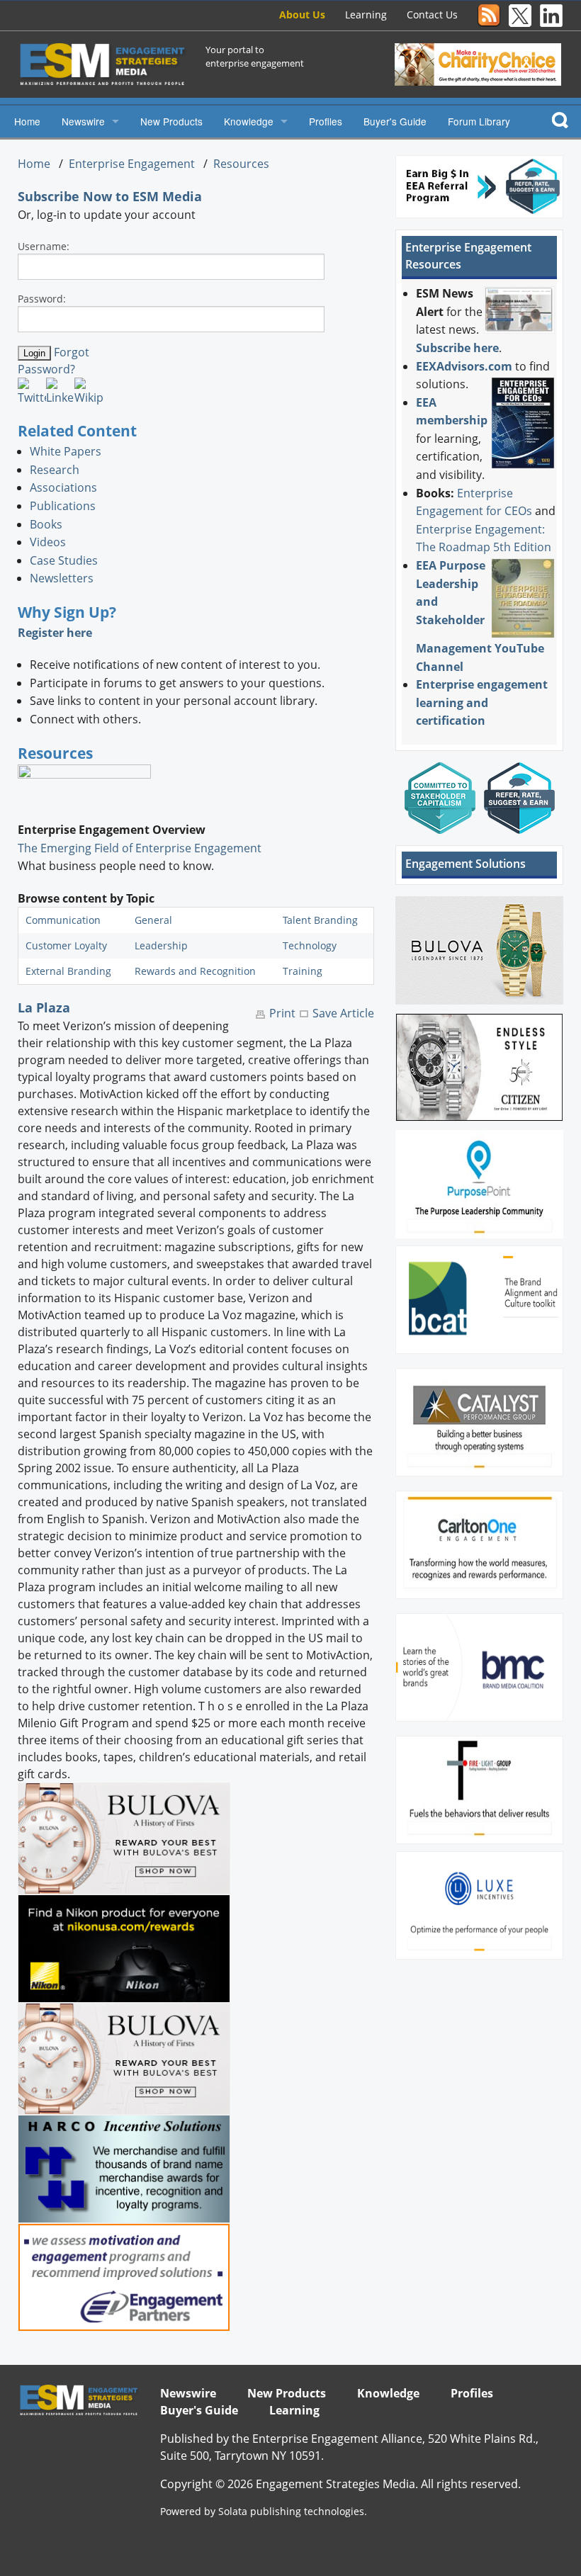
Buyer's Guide (395, 121)
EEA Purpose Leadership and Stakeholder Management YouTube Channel (480, 616)
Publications (63, 506)
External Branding (68, 971)
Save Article (343, 1013)
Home (27, 121)
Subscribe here (457, 348)
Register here (55, 633)
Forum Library (479, 121)
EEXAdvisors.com (464, 366)
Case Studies (64, 560)
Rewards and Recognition (195, 971)
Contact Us (432, 15)
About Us (302, 15)
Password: (42, 299)
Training (303, 971)
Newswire (83, 121)
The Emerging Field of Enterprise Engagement (140, 848)
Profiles (326, 121)
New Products (171, 121)
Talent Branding (320, 920)
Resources (241, 164)
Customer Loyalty (66, 945)
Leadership (161, 945)
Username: (44, 246)
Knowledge (249, 121)
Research (55, 470)
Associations (63, 487)
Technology (310, 945)
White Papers (66, 451)
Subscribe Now (65, 196)
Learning (366, 15)
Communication (63, 920)
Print (282, 1013)
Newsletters (62, 578)
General (153, 920)
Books (46, 524)
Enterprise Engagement (132, 164)
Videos (48, 542)
